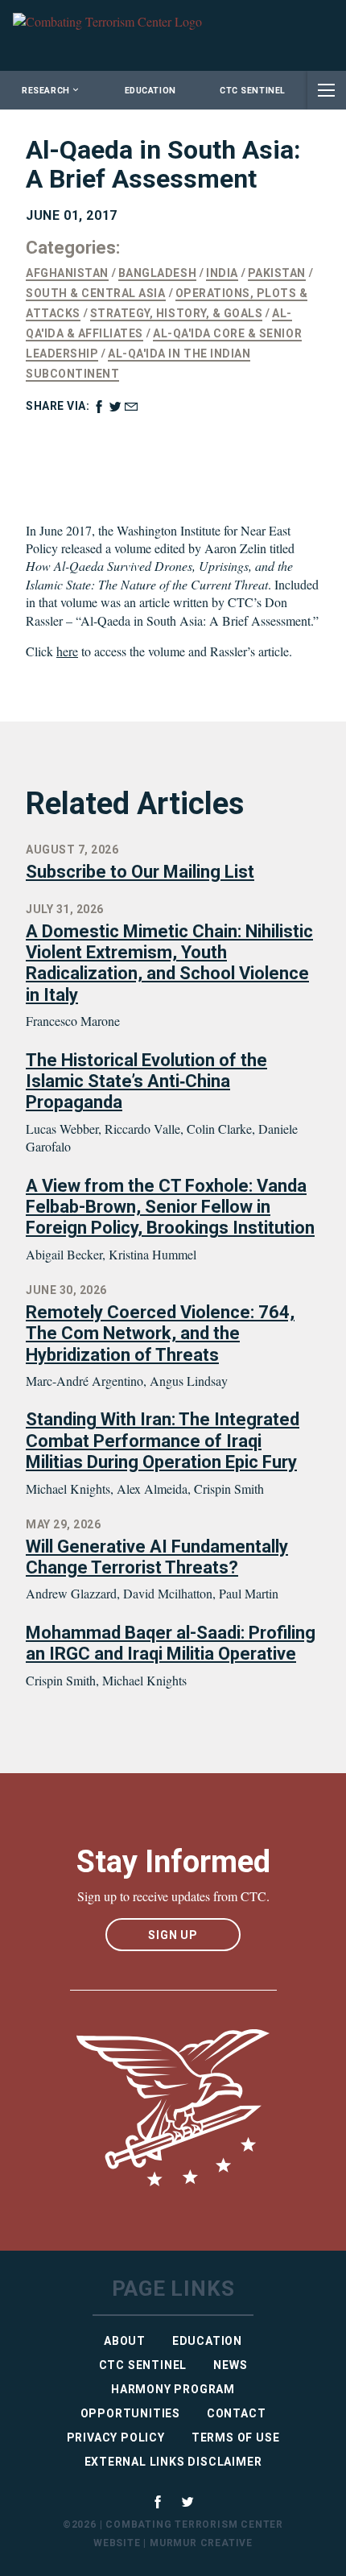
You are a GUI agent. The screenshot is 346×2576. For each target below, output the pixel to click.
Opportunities (130, 2413)
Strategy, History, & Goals (177, 313)
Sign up (173, 1935)
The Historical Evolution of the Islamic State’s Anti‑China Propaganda (146, 1081)
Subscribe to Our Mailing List (140, 872)
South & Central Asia (96, 293)
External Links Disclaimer (173, 2462)
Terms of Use (236, 2437)
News (230, 2365)
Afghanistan (67, 273)
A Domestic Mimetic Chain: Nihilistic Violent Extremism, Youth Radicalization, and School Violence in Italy (169, 963)
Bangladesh (157, 273)
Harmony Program (173, 2389)
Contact (237, 2413)
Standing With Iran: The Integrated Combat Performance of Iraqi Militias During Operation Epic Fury (163, 1441)
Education (150, 91)
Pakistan (277, 273)
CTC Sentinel (252, 91)
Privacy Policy (116, 2437)
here (67, 651)
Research (45, 91)
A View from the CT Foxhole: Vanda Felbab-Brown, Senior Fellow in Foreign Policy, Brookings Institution (170, 1207)
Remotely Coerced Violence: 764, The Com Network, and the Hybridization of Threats (160, 1333)
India (222, 273)
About (125, 2341)
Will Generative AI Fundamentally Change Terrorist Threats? (157, 1557)
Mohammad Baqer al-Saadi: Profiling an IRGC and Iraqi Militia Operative (171, 1643)
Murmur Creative (201, 2543)
